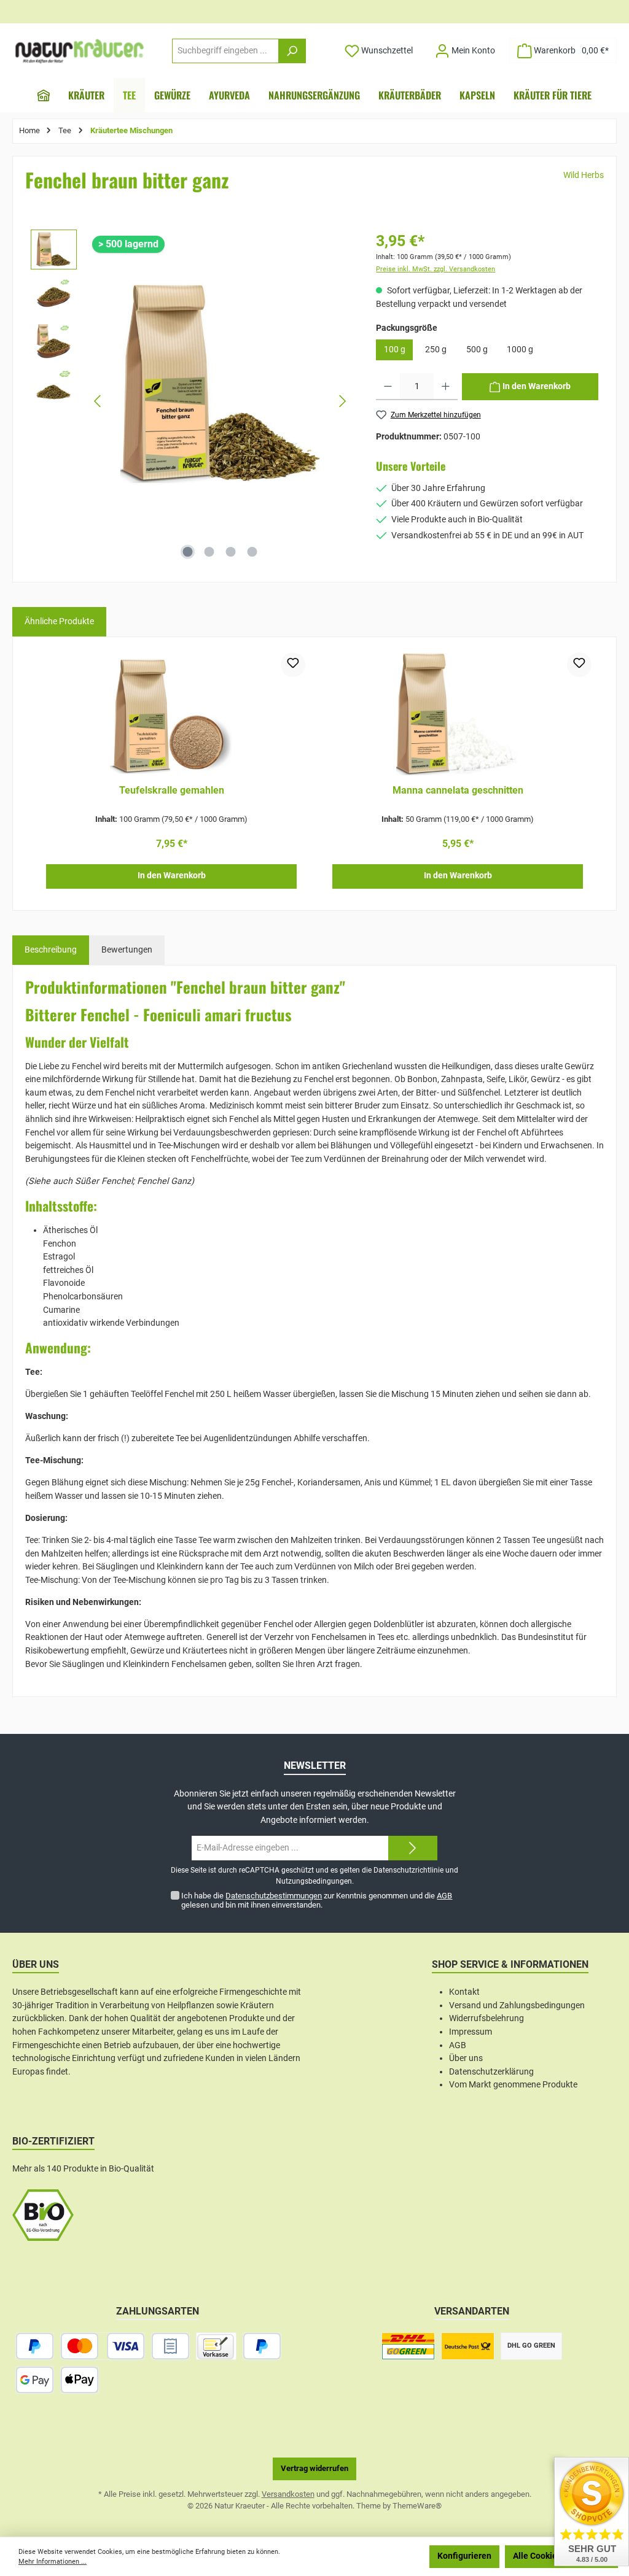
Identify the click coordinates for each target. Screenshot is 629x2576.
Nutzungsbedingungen (314, 1881)
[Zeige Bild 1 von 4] (188, 552)
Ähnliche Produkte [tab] (59, 621)
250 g (436, 350)
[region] (191, 401)
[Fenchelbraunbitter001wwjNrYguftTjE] (221, 383)
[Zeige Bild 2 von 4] (209, 552)
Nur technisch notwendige (364, 2556)
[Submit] (413, 1848)
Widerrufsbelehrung (486, 2018)
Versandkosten (288, 2494)
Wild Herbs (584, 175)
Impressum (471, 2032)
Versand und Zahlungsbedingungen (517, 2005)
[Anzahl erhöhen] (446, 387)
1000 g (520, 350)
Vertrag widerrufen (314, 2468)
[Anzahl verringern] (388, 387)
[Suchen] (292, 51)
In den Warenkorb (172, 876)
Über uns (466, 2058)
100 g (395, 350)
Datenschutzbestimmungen (274, 1896)
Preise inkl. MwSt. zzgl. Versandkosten (436, 269)
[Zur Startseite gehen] (80, 51)
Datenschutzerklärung (491, 2072)
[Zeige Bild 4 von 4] (252, 552)
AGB (444, 1896)
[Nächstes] (342, 401)
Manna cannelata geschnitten (458, 790)
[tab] (51, 950)
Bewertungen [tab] (127, 950)
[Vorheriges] (98, 401)
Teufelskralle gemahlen (172, 790)
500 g (477, 350)
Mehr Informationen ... (53, 2562)
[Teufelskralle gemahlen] (171, 714)
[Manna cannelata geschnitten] (458, 714)
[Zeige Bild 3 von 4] (231, 552)
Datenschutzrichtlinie (408, 1870)
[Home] (44, 95)
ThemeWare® (417, 2506)
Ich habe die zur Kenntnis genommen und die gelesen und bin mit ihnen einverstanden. (317, 1900)
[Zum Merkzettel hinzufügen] (293, 665)
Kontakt (464, 1992)
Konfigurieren (464, 2556)
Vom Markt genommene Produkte (513, 2085)
